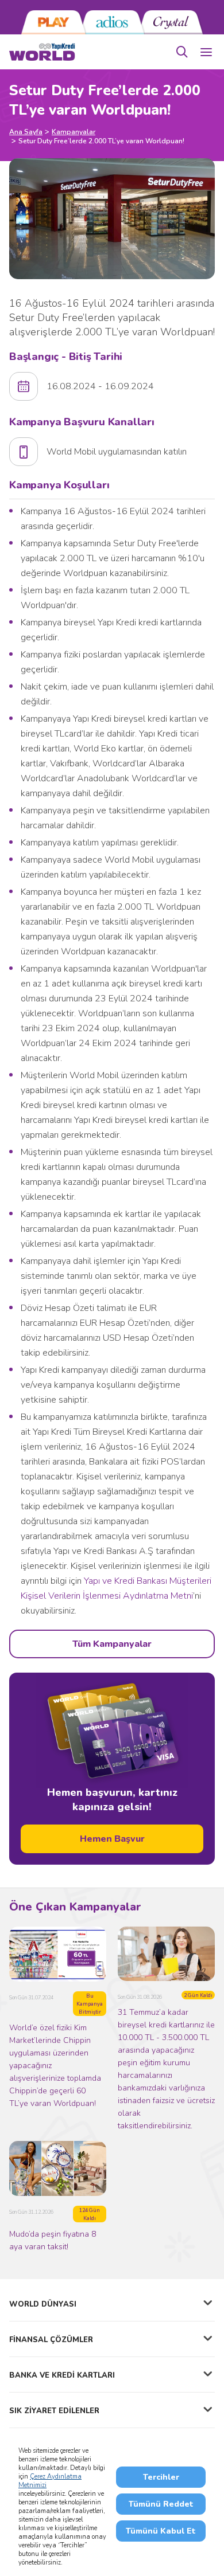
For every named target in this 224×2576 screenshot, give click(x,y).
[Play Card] (53, 22)
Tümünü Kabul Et (161, 2531)
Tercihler (161, 2477)
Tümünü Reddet (161, 2504)
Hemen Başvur (112, 1839)
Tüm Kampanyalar (112, 1644)
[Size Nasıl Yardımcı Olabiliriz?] (182, 52)
